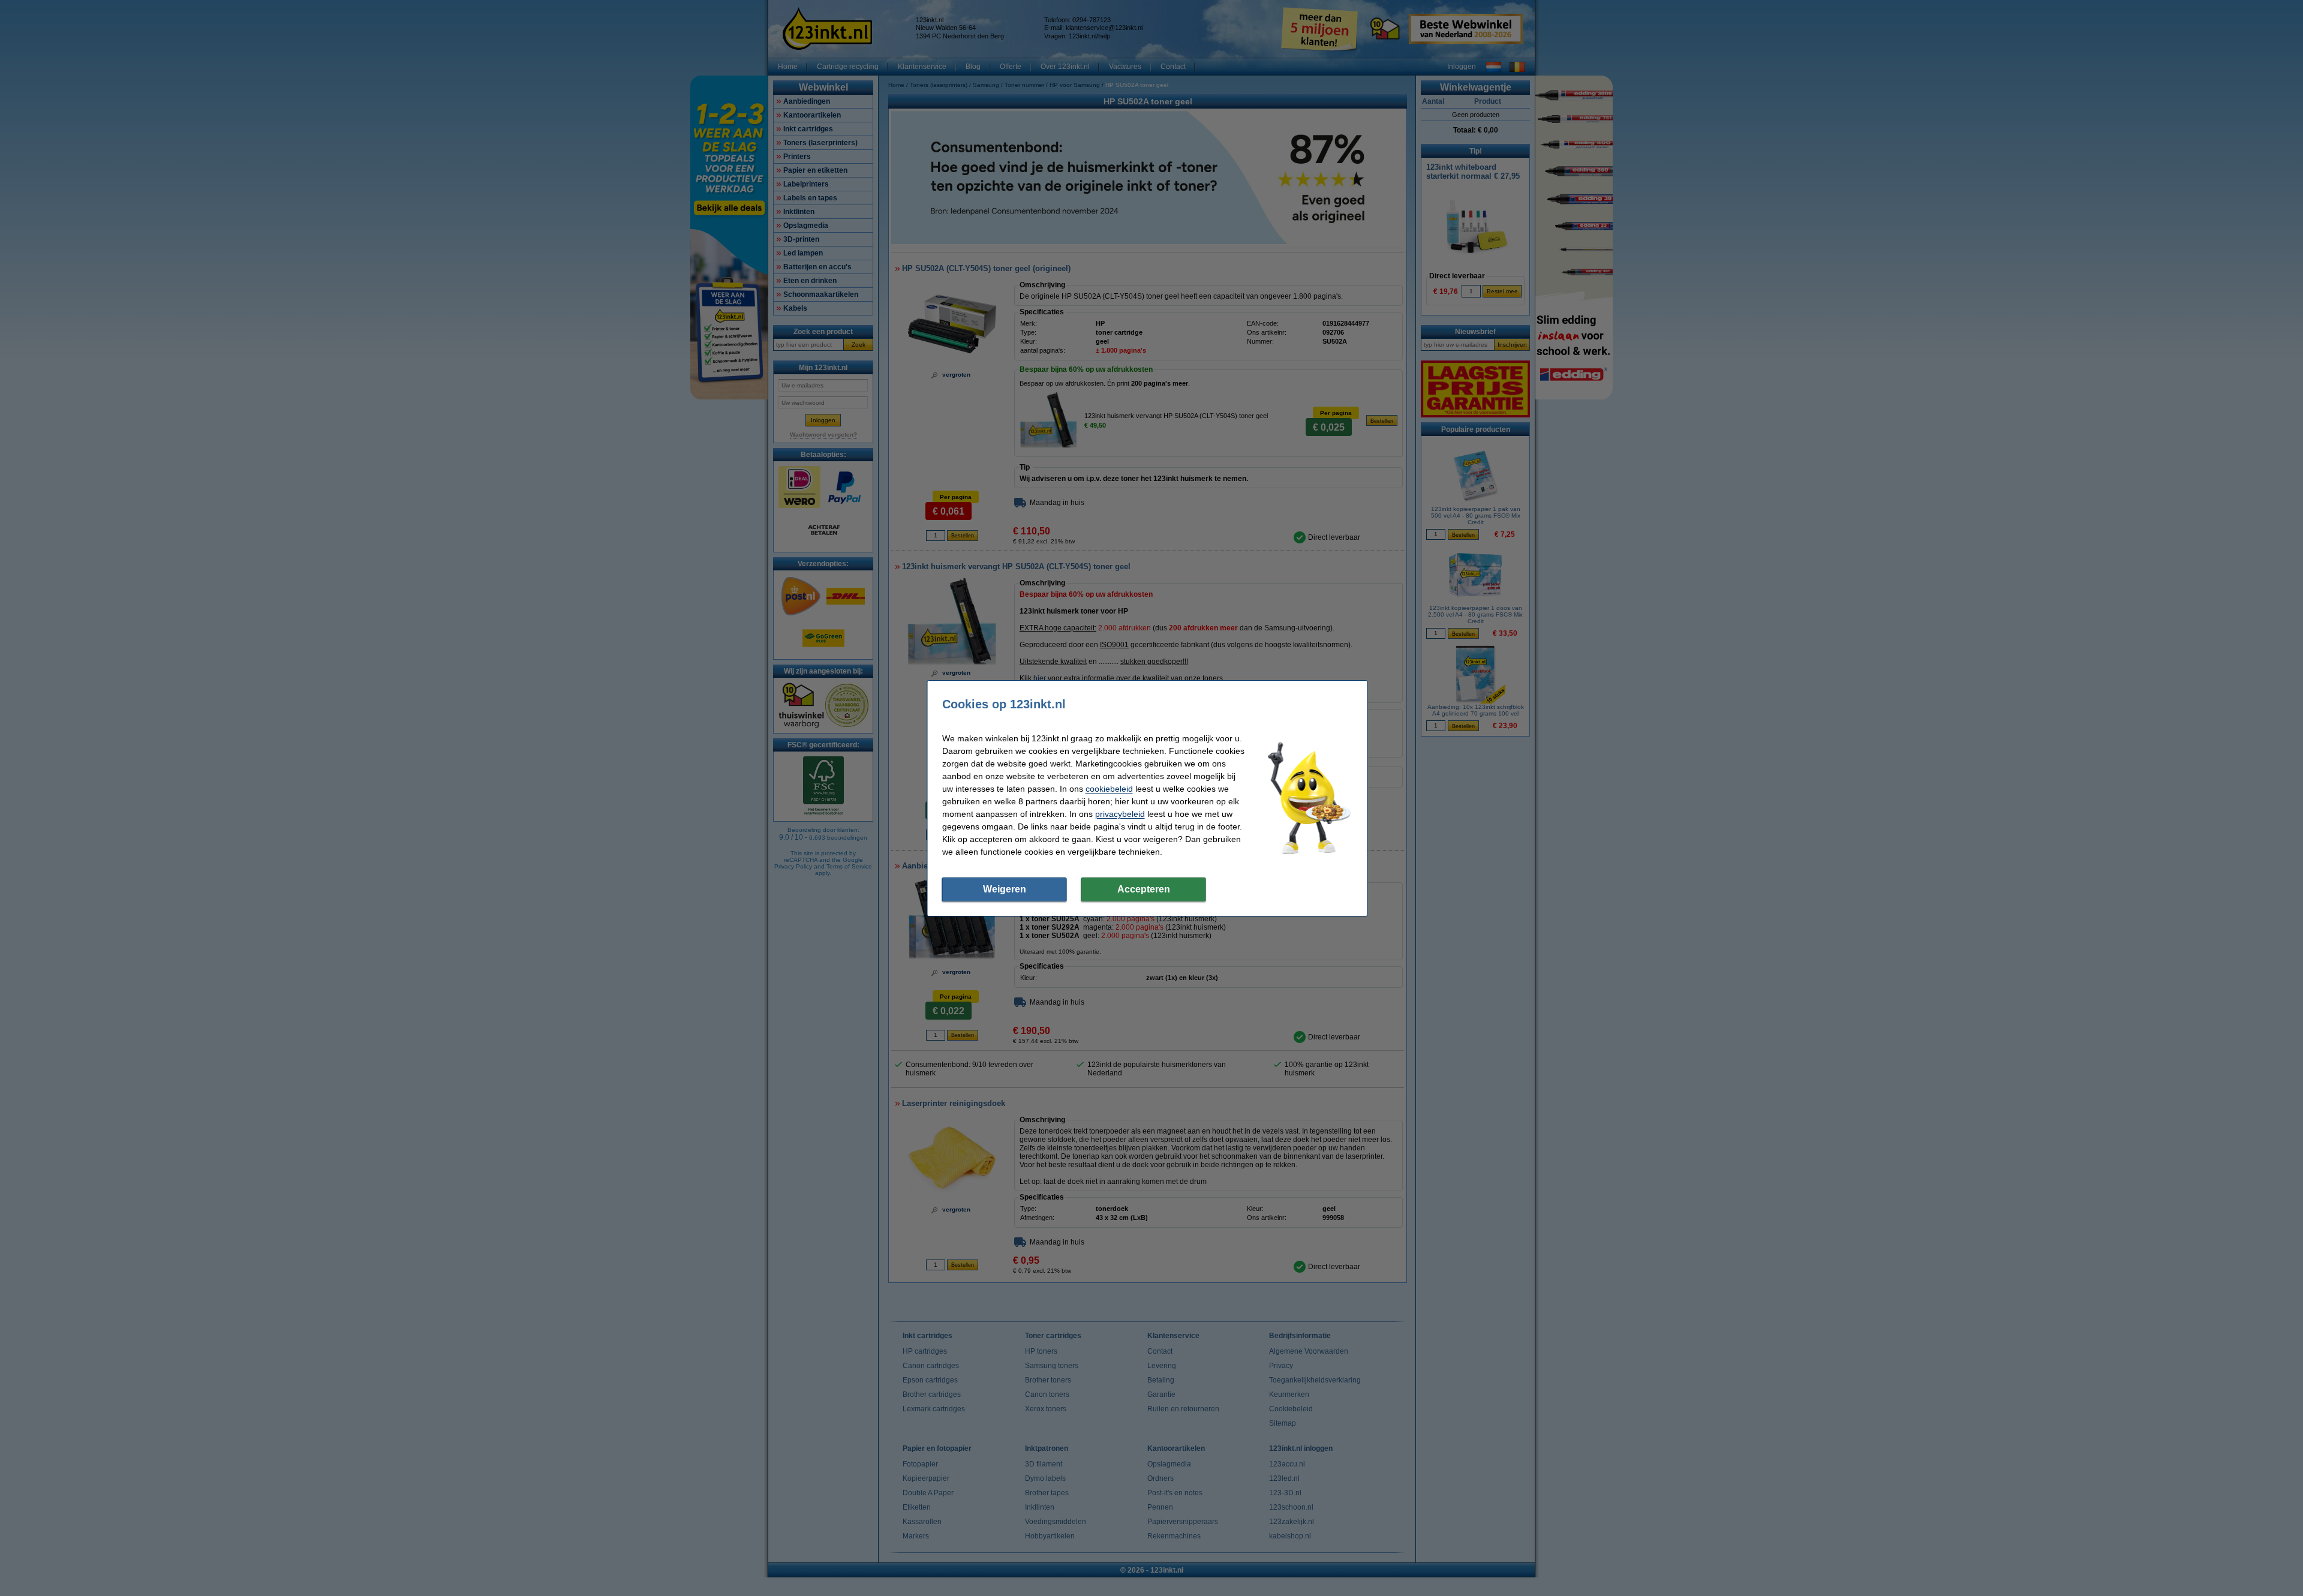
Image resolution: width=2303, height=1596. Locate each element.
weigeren (1005, 889)
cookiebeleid (1109, 789)
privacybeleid (1120, 814)
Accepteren (1144, 889)
